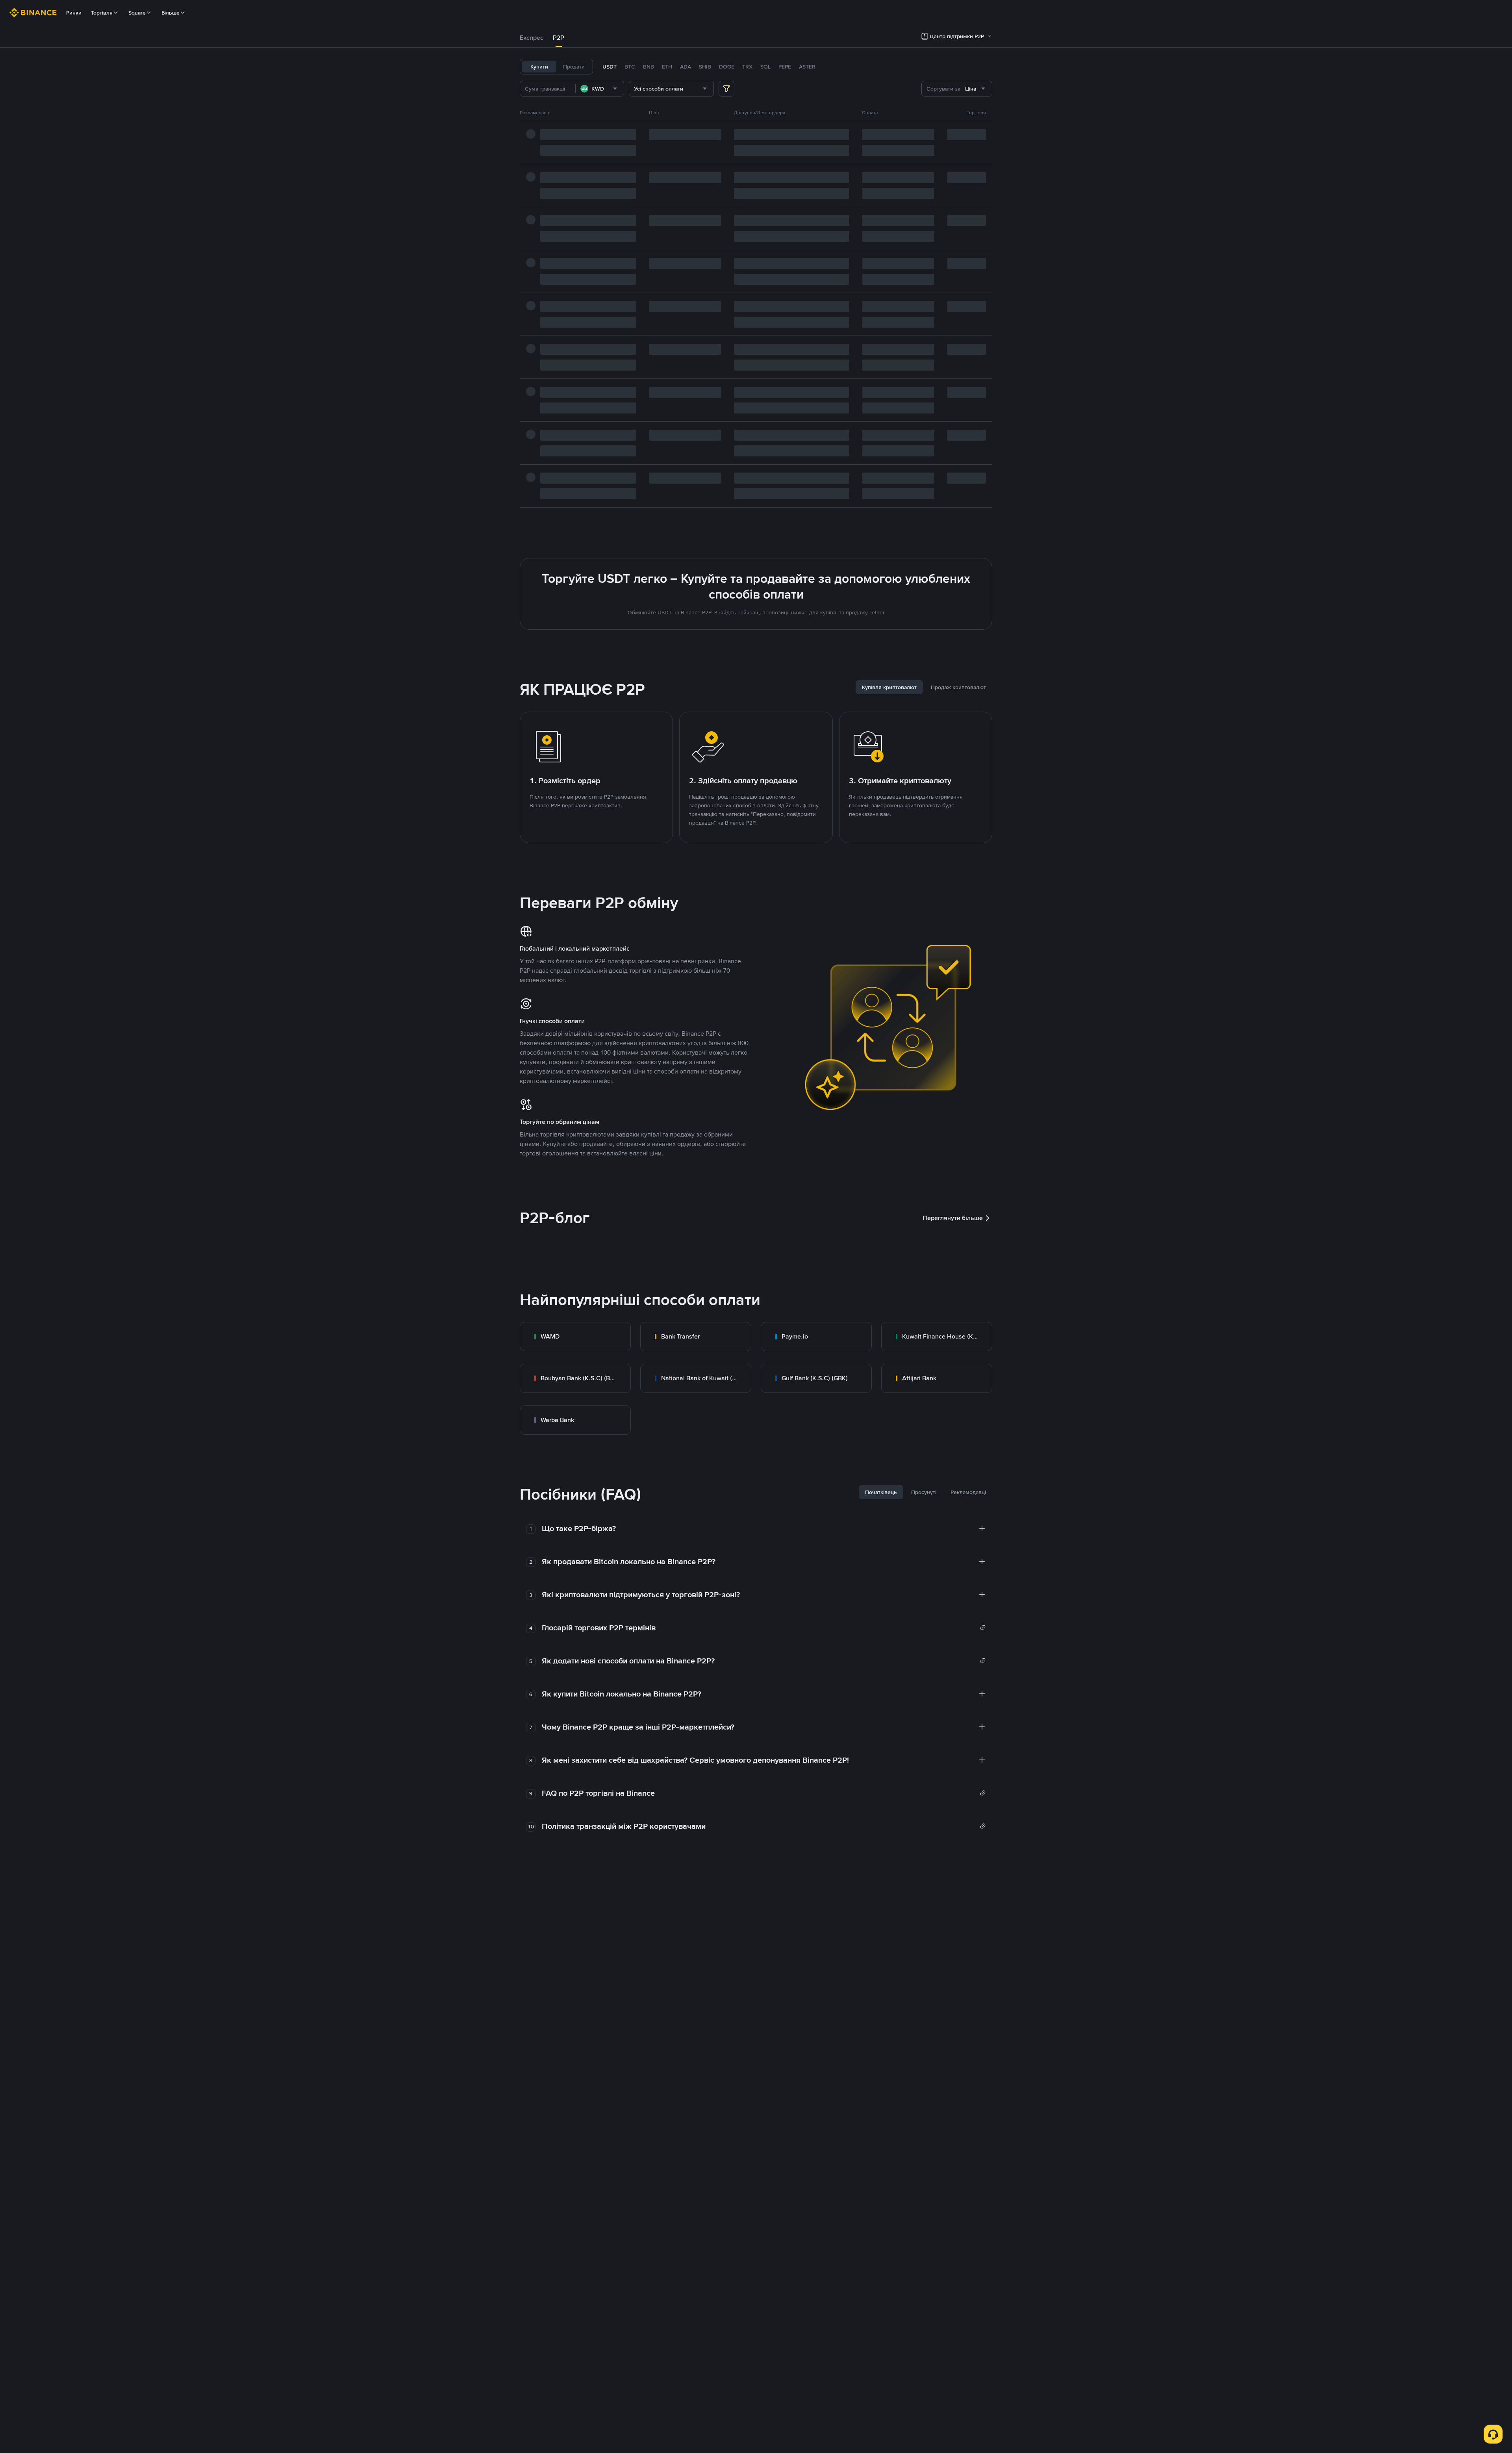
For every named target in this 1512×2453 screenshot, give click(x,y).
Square (137, 13)
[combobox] (600, 89)
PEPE (785, 67)
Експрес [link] (532, 38)
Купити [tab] (539, 67)
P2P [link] (559, 38)
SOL (765, 67)
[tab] (532, 38)
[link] (575, 1337)
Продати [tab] (574, 67)
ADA (686, 67)
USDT (610, 67)
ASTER (807, 67)
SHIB (705, 67)
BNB (649, 67)
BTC (630, 67)
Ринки (74, 13)
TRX (747, 67)
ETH (667, 67)
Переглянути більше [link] (953, 1218)
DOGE (727, 67)
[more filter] (726, 89)
